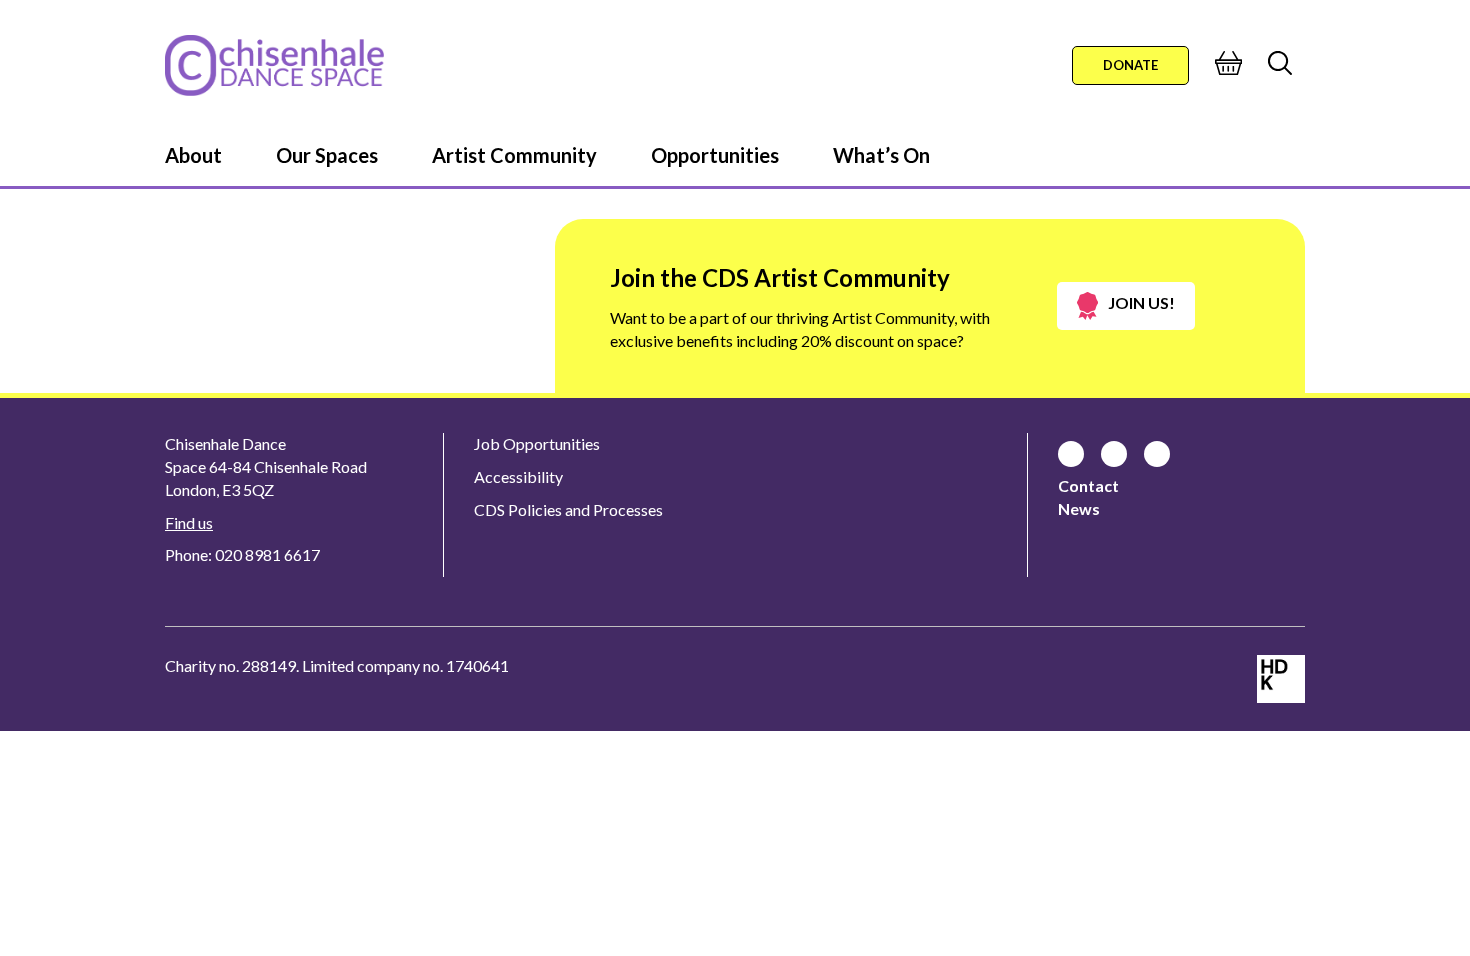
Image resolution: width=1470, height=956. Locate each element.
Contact (1088, 485)
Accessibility (518, 476)
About (193, 155)
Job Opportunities (537, 443)
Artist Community (514, 155)
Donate (1130, 65)
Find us (189, 522)
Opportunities (715, 155)
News (1079, 508)
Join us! (1141, 302)
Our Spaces (327, 155)
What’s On (881, 155)
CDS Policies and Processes (568, 509)
